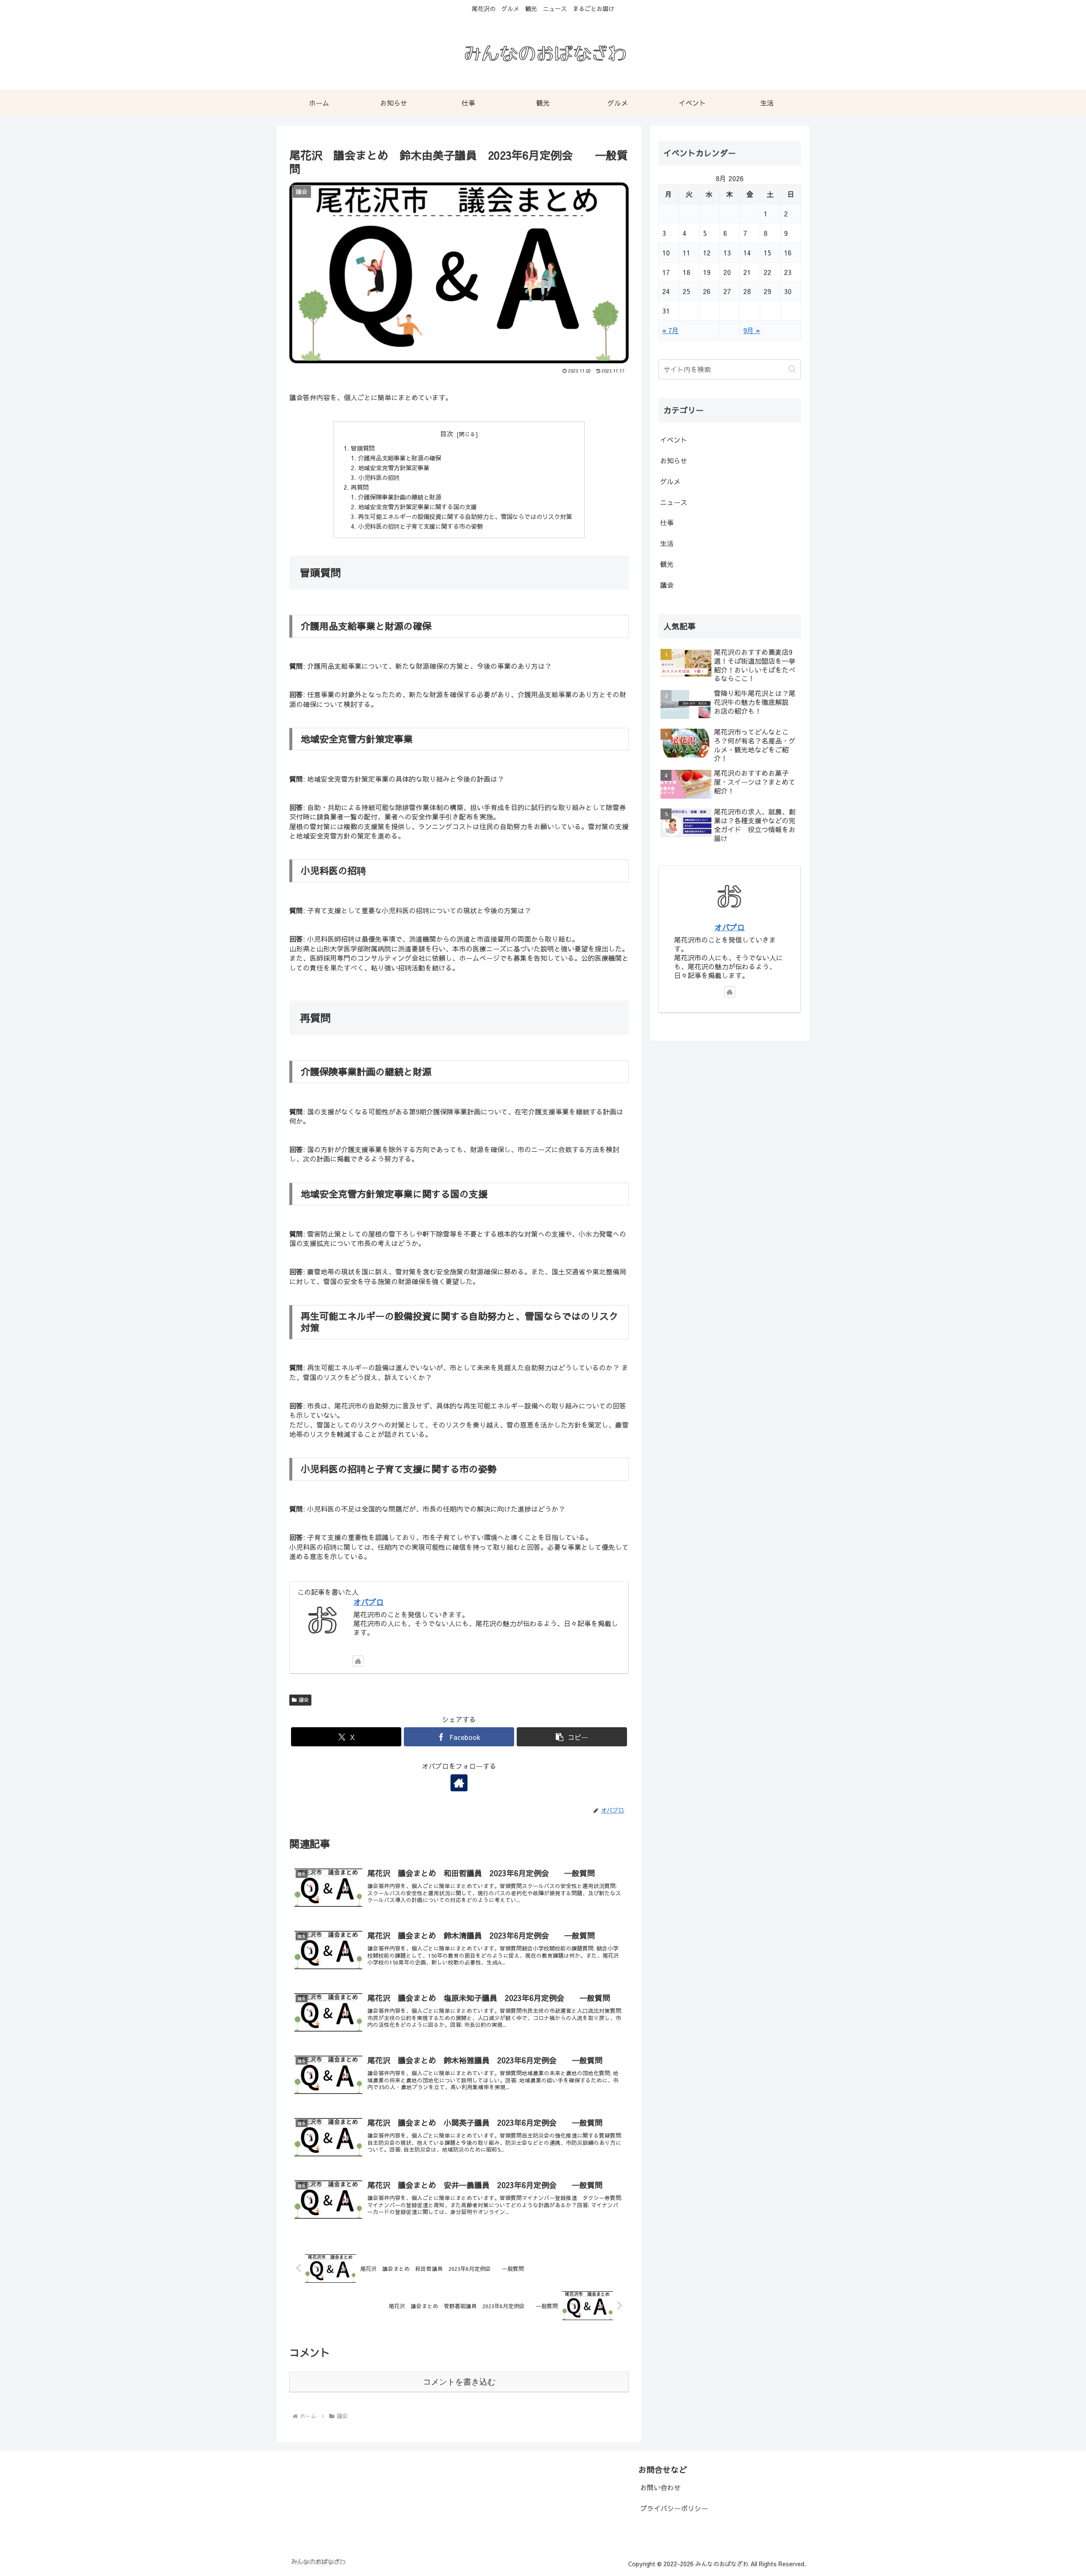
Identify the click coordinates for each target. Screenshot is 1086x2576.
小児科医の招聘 (379, 477)
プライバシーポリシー (674, 2508)
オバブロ (369, 1602)
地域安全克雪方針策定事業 (394, 468)
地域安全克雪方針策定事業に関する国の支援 (417, 507)
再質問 (360, 487)
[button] (572, 1737)
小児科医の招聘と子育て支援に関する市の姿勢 (420, 526)
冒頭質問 (363, 448)
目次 (447, 433)
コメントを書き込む (459, 2382)
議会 (304, 1700)
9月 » (752, 330)
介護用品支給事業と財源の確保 (400, 458)
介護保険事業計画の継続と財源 (400, 497)
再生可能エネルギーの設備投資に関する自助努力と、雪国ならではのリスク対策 (465, 516)
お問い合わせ (661, 2487)
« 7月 (670, 330)
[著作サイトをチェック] (358, 1661)
